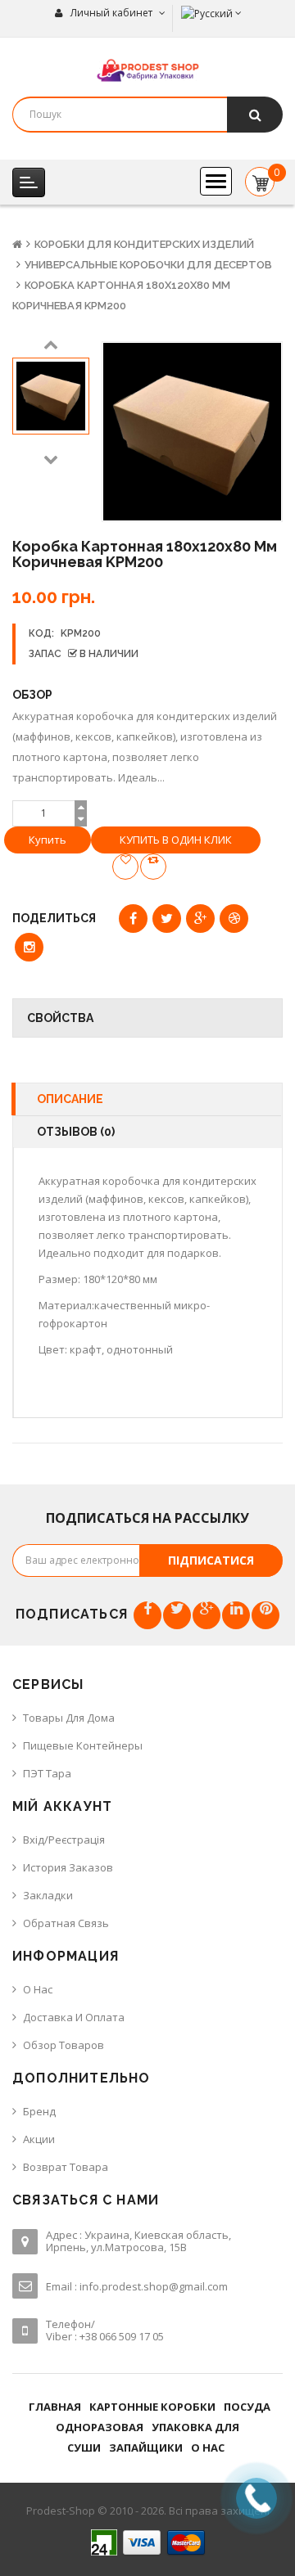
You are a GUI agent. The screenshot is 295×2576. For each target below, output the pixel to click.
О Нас (38, 1989)
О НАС (208, 2448)
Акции (39, 2139)
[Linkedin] (236, 1615)
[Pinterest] (265, 1615)
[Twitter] (177, 1615)
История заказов (68, 1867)
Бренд (39, 2111)
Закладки (48, 1895)
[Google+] (206, 1615)
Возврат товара (66, 2167)
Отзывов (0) (76, 1132)
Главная (55, 2407)
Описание (70, 1099)
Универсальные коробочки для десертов (148, 265)
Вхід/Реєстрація (64, 1840)
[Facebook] (147, 1615)
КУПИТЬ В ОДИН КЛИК (176, 840)
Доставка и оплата (74, 2017)
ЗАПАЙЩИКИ (146, 2448)
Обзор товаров (64, 2045)
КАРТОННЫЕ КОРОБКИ (152, 2407)
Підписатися (211, 1560)
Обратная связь (66, 1923)
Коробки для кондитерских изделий (144, 244)
